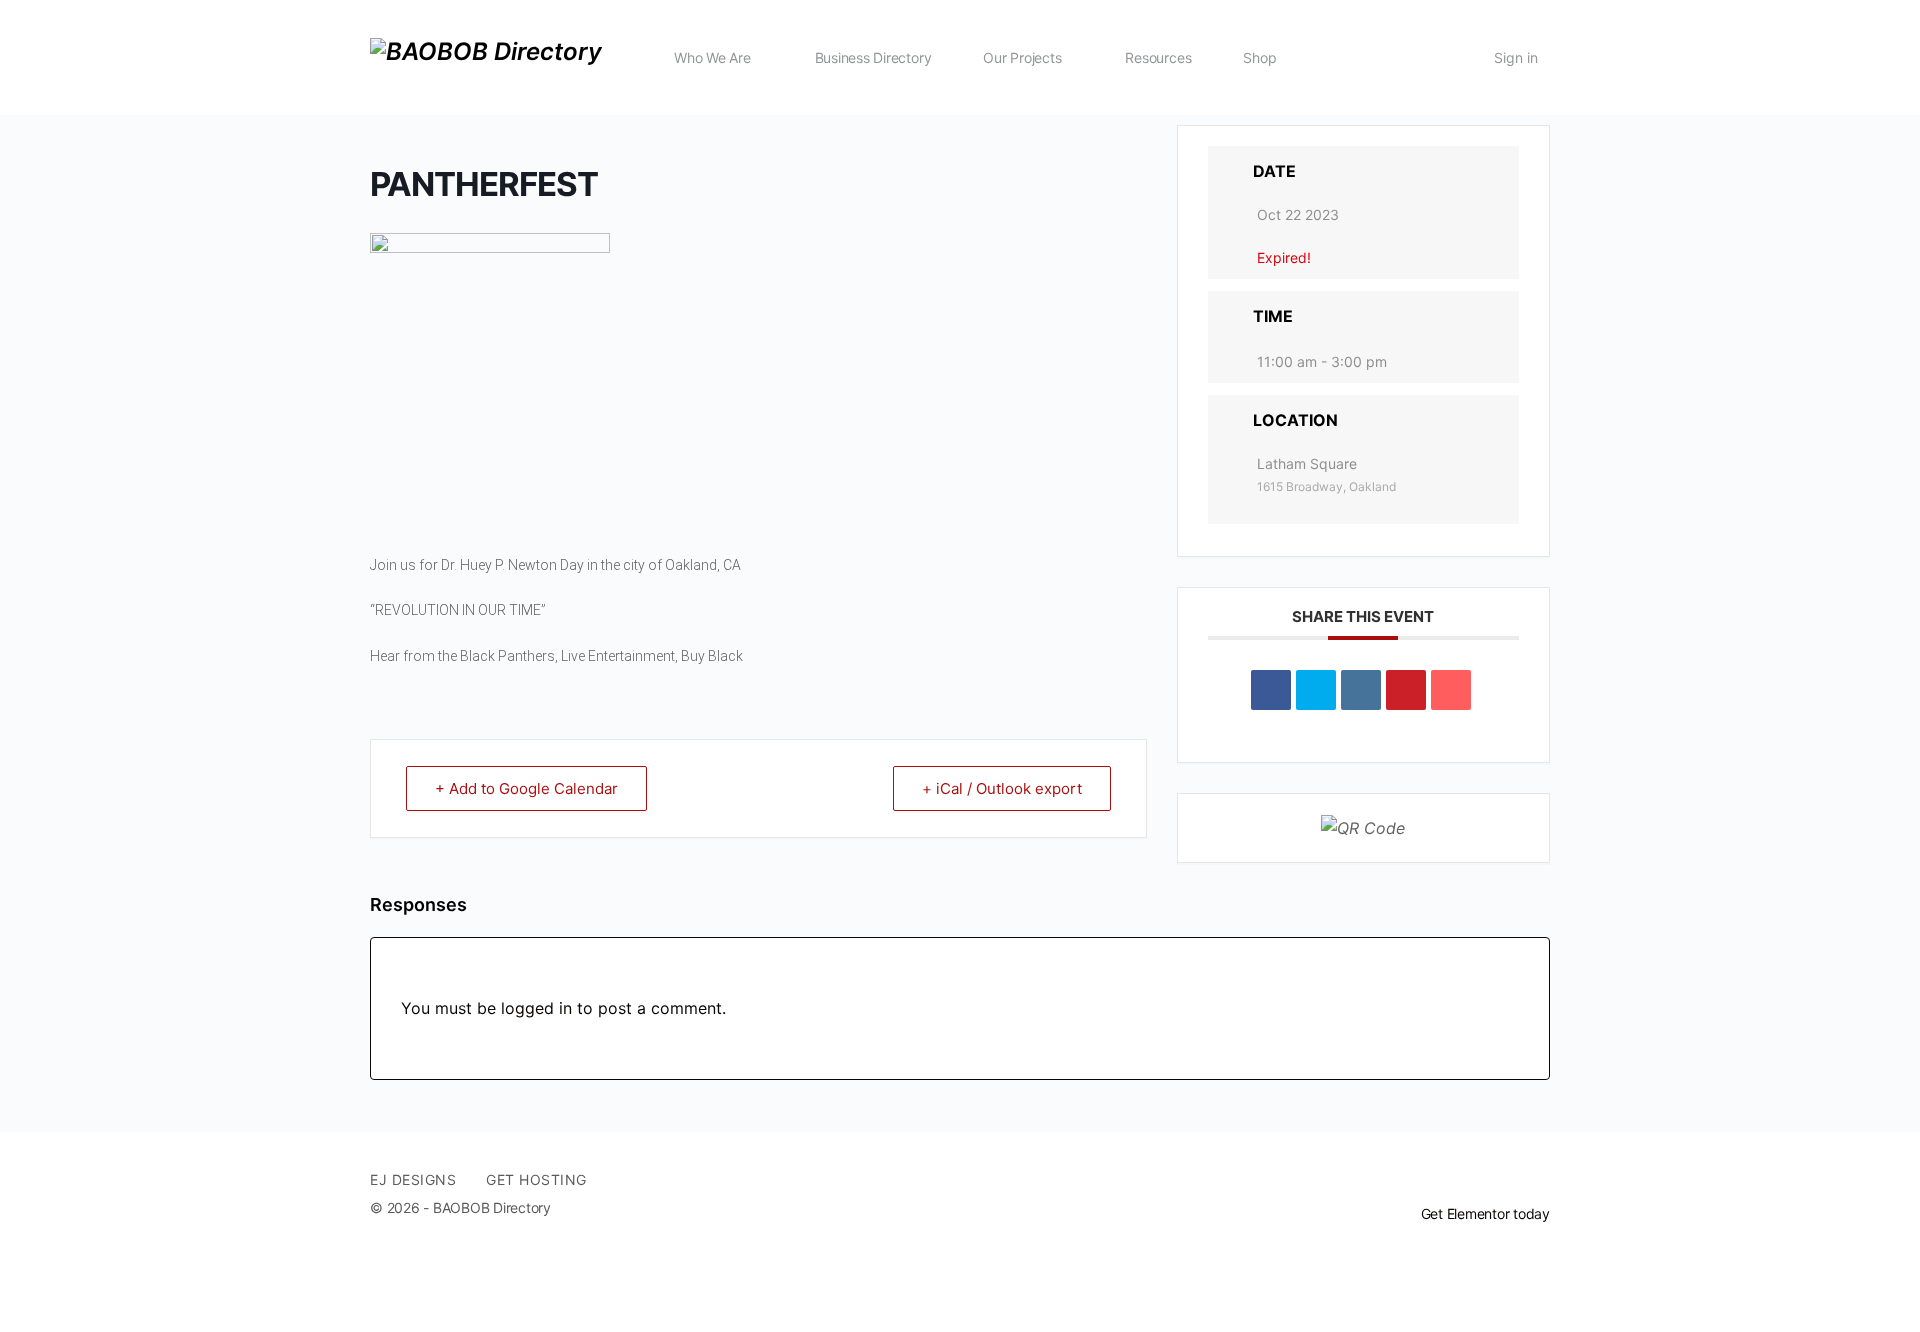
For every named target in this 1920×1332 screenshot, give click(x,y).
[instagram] (1538, 1180)
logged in (536, 1008)
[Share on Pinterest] (1406, 690)
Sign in (1516, 57)
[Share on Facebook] (1271, 690)
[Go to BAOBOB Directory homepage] (486, 55)
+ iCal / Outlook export (1002, 788)
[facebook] (1502, 1180)
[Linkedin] (1361, 690)
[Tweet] (1316, 690)
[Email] (1451, 690)
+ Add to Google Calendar (526, 788)
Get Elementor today (1485, 1213)
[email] (1466, 1180)
